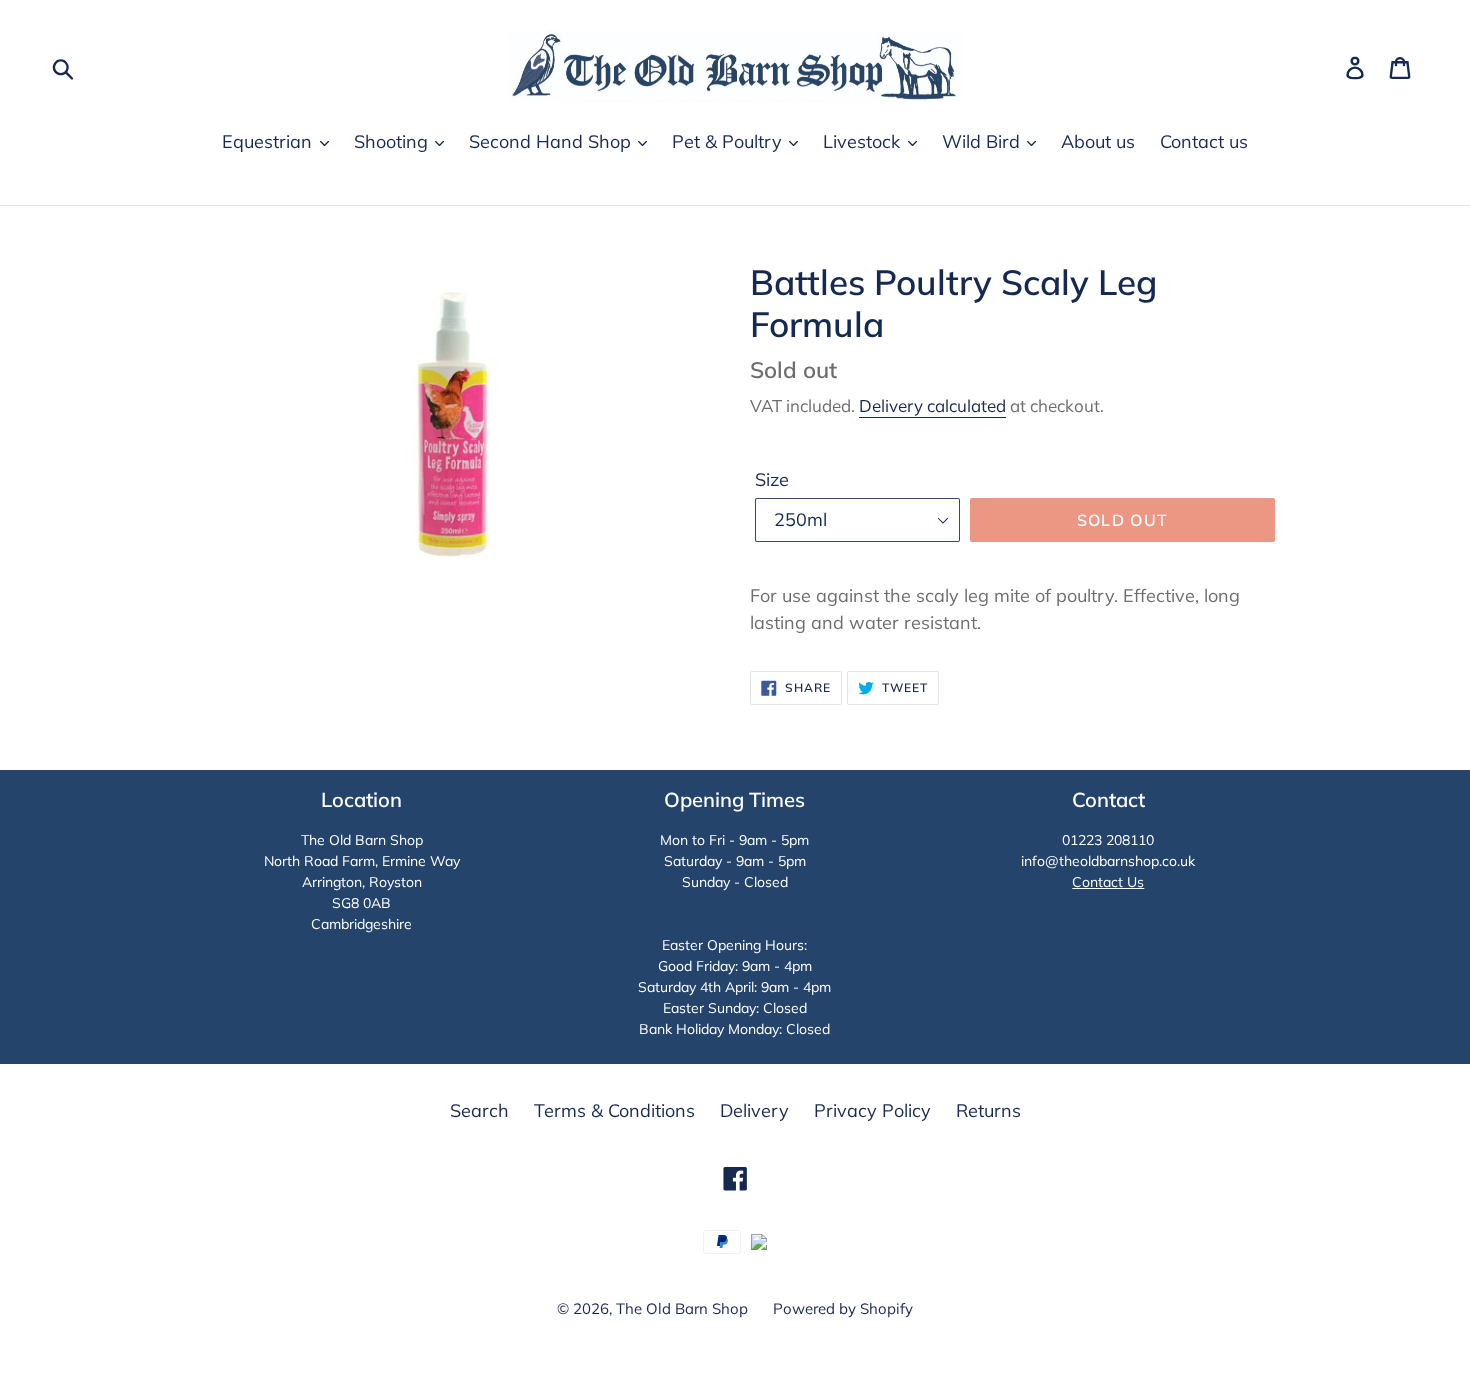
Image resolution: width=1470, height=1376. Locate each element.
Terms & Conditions (614, 1110)
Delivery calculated (932, 405)
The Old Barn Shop (682, 1308)
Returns (988, 1110)
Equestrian (269, 141)
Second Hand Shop (552, 141)
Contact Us (1108, 882)
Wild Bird (983, 141)
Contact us (1204, 141)
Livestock (864, 141)
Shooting (393, 141)
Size (772, 479)
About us (1098, 141)
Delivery (754, 1110)
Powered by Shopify (843, 1308)
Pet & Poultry (729, 141)
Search (479, 1110)
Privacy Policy (872, 1110)
